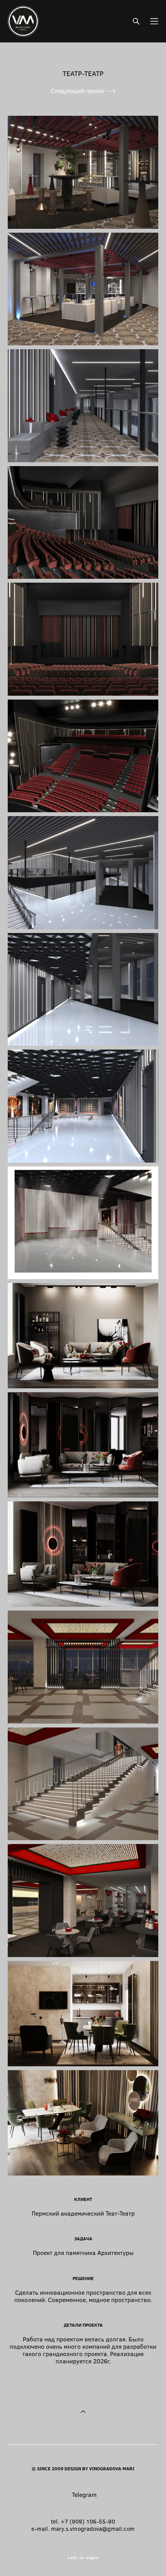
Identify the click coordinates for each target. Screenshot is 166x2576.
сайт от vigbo (83, 2558)
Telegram (84, 2494)
